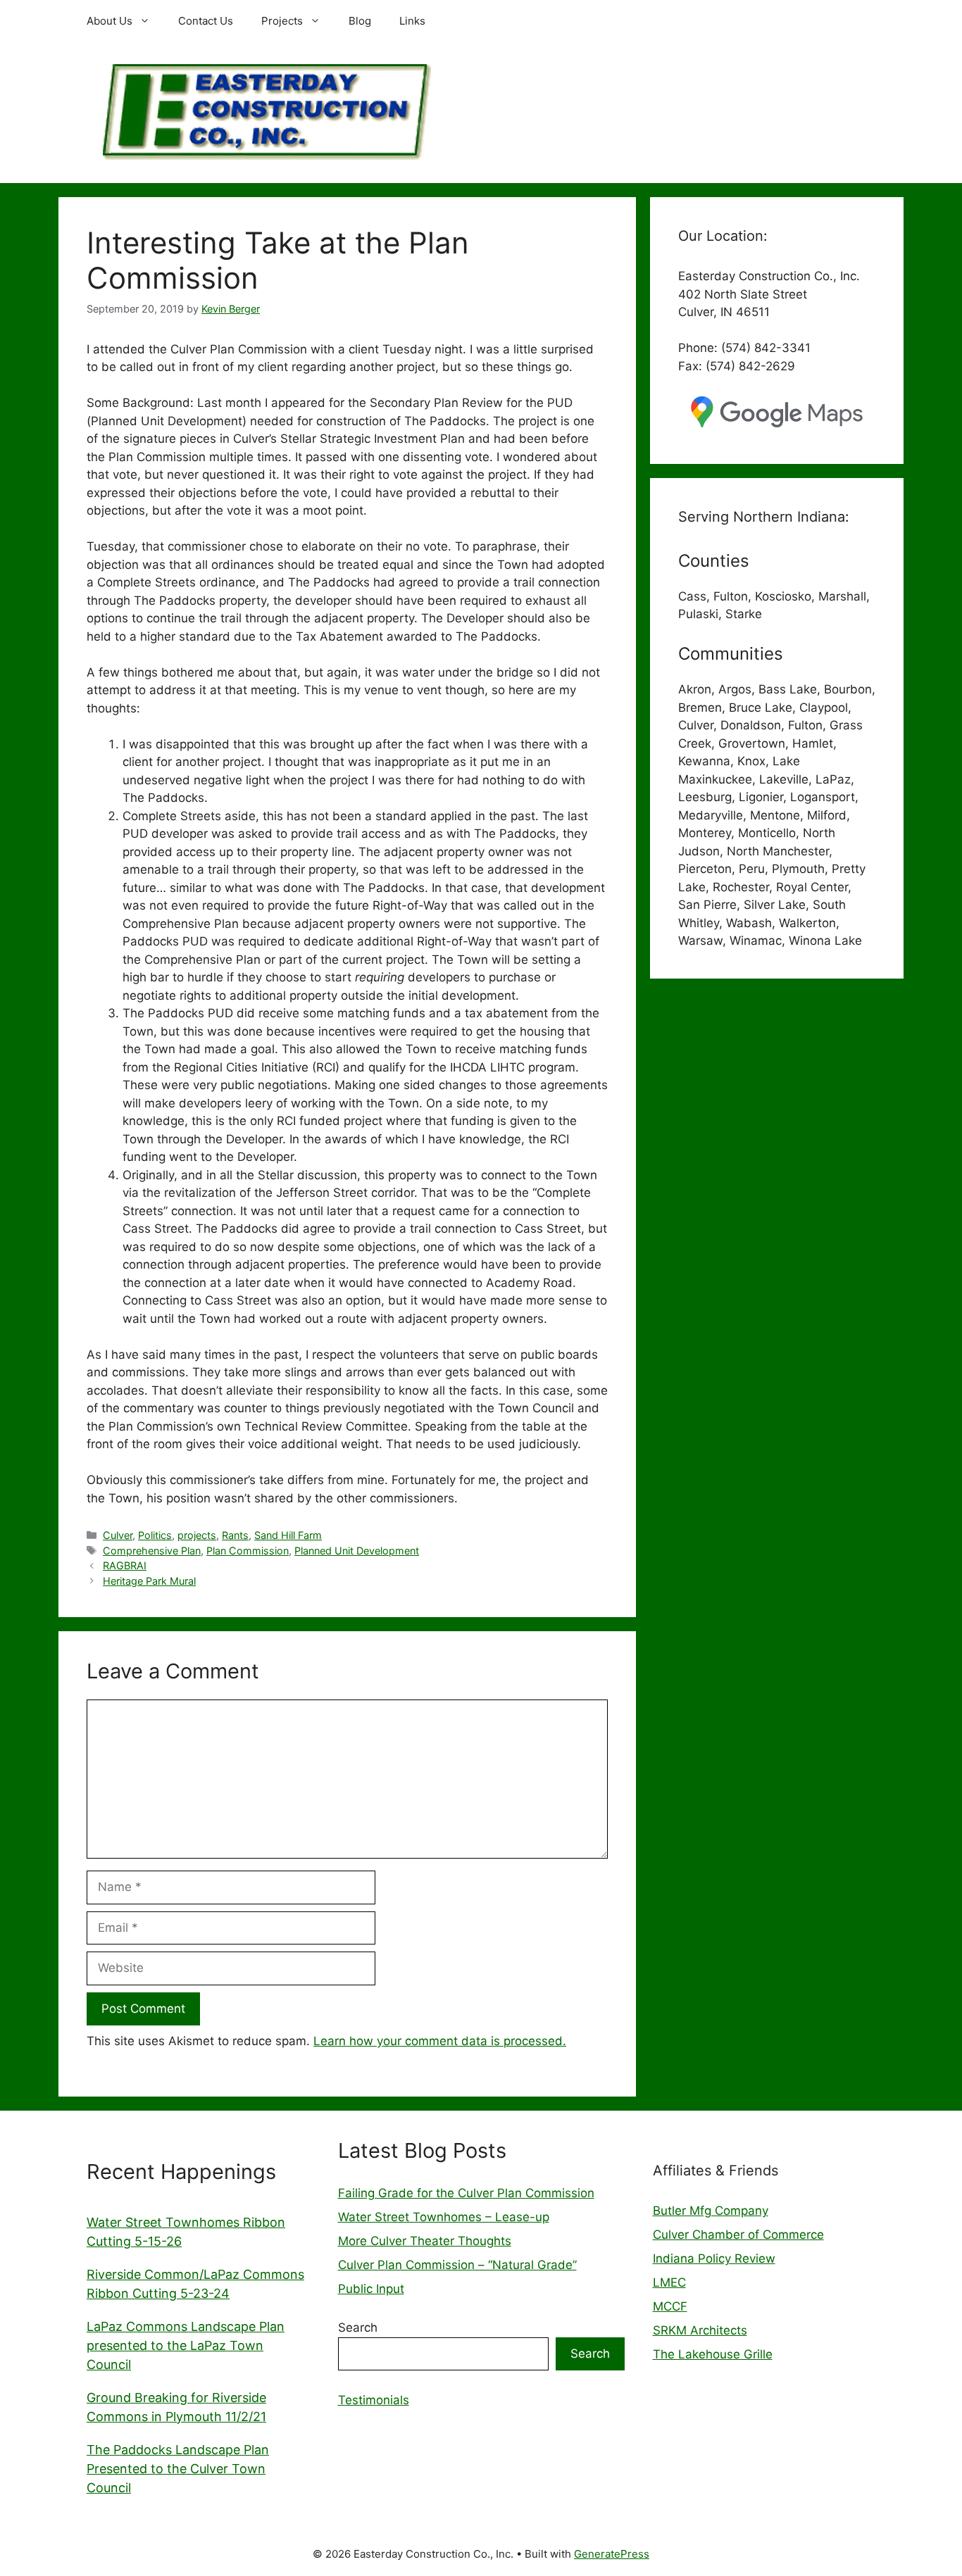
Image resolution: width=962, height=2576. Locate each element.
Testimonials (374, 2400)
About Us (110, 21)
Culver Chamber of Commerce (738, 2235)
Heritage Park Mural (149, 1581)
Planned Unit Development (357, 1551)
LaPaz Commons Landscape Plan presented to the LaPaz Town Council (186, 2345)
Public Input (371, 2289)
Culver (118, 1535)
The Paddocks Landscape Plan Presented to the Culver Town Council (178, 2469)
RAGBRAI (125, 1565)
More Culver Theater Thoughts (425, 2241)
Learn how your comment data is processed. (440, 2041)
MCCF (670, 2306)
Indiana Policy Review (714, 2258)
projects (197, 1535)
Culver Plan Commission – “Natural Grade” (457, 2265)
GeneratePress (612, 2554)
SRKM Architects (700, 2330)
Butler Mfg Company (711, 2211)
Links (412, 21)
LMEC (669, 2282)
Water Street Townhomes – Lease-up (444, 2217)
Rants (235, 1535)
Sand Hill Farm (288, 1535)
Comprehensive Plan (152, 1551)
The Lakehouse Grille (713, 2354)
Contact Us (206, 21)
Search (358, 2327)
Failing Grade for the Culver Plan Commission (466, 2193)
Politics (155, 1535)
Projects (282, 21)
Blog (360, 21)
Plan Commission (248, 1551)
